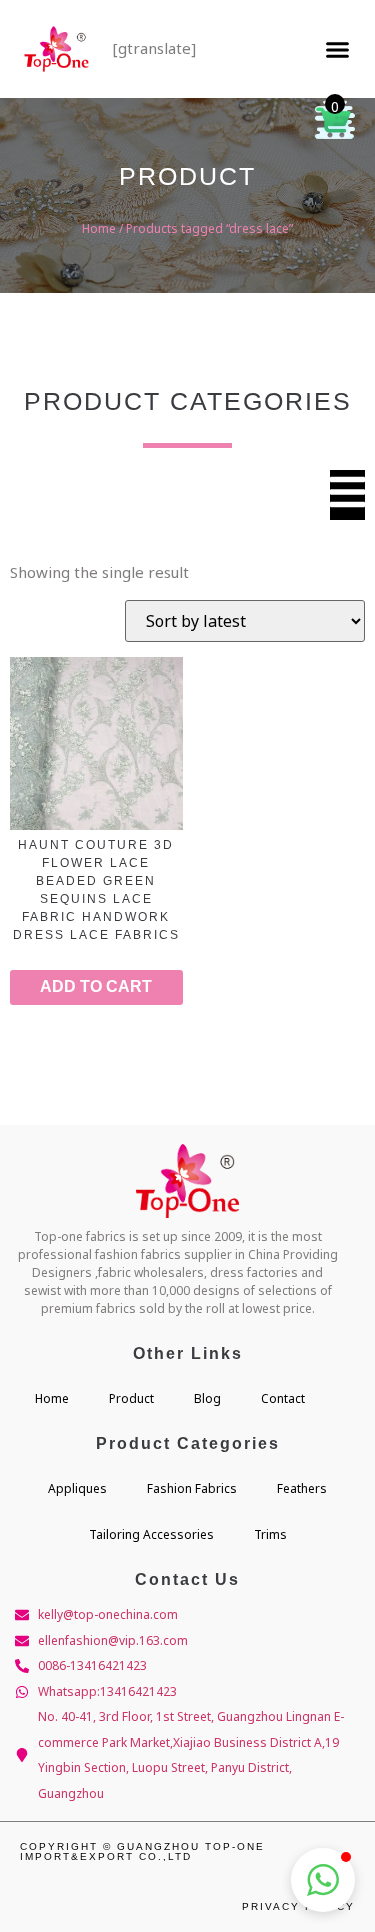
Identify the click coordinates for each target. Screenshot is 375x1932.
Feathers (302, 1488)
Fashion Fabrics (192, 1488)
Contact (283, 1398)
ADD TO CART (96, 986)
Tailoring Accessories (151, 1534)
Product (131, 1398)
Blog (207, 1398)
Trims (270, 1534)
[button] (338, 49)
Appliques (77, 1488)
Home (99, 228)
